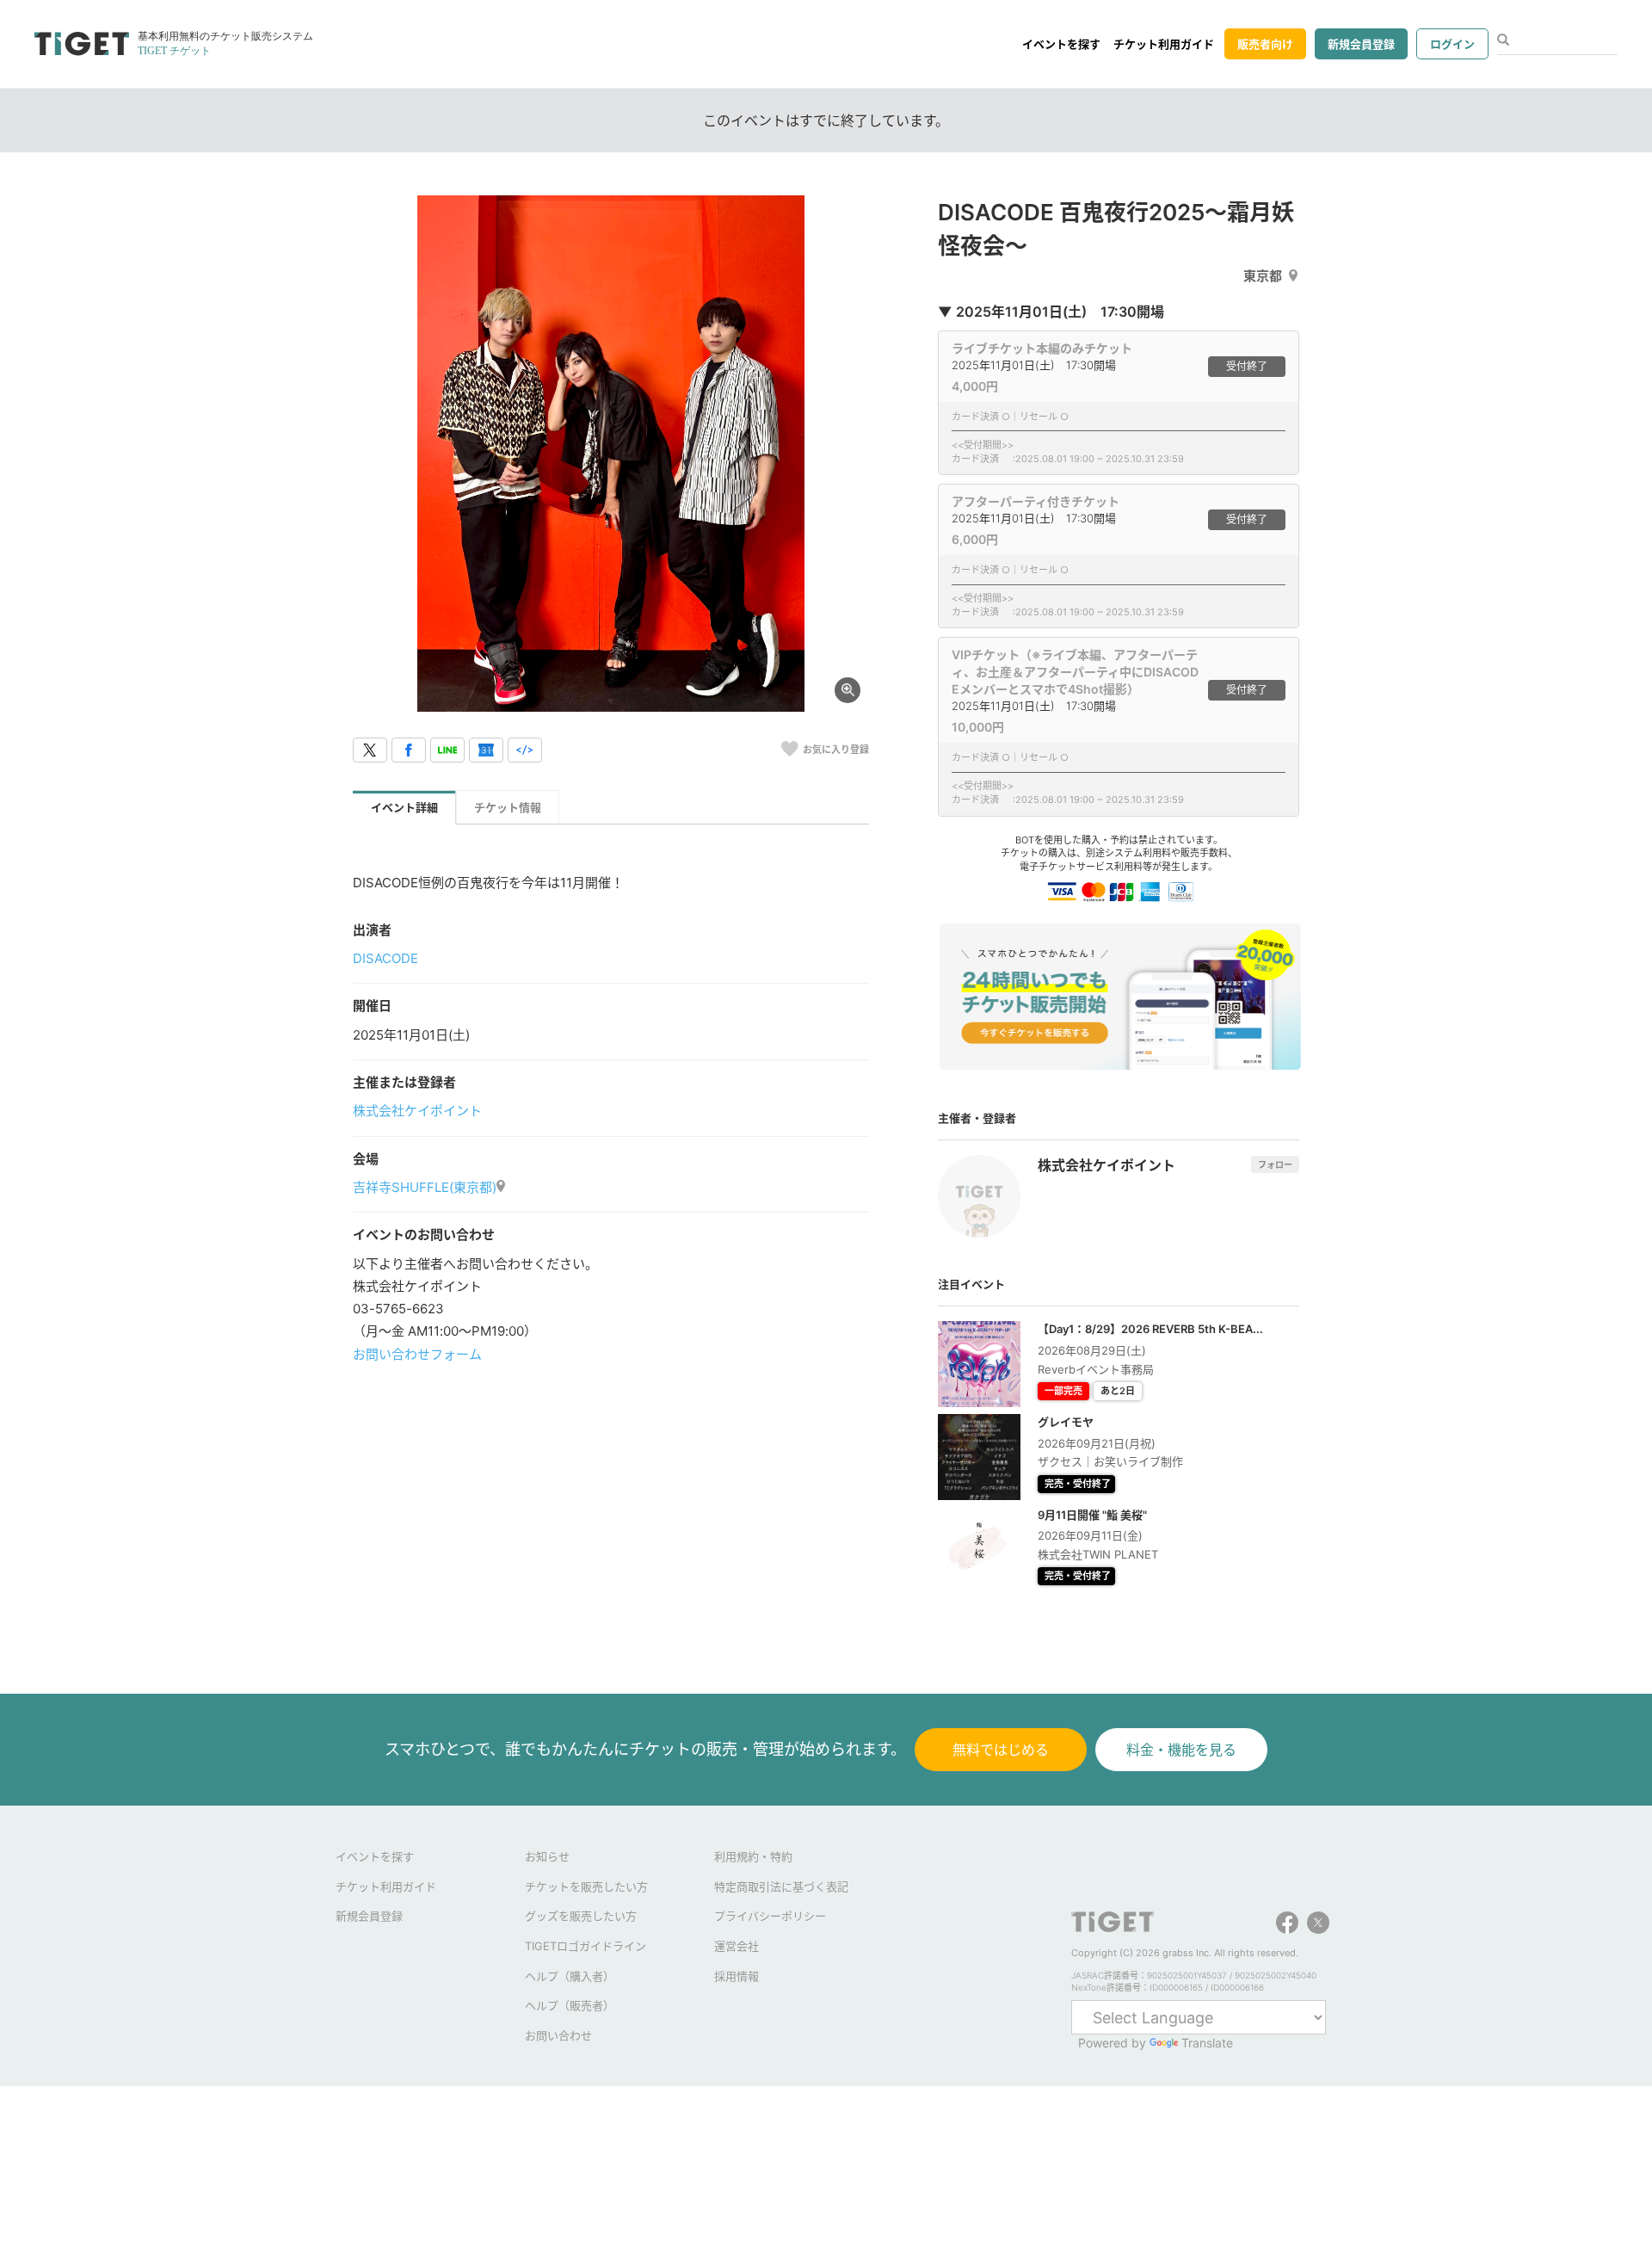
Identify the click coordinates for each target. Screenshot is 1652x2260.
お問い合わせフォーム (417, 1354)
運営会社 (737, 1946)
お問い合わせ (558, 2035)
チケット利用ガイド (1164, 44)
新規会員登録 (1361, 44)
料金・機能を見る (1181, 1750)
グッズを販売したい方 (581, 1916)
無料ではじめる (1001, 1750)
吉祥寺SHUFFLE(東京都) (425, 1187)
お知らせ (547, 1856)
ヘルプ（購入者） (570, 1976)
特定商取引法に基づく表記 (781, 1886)
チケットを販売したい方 (586, 1886)
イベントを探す (1061, 44)
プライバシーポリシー (770, 1916)
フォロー (1275, 1164)
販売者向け (1265, 44)
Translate (1207, 2043)
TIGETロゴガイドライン (586, 1946)
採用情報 (737, 1976)
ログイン (1452, 44)
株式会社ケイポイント (417, 1111)
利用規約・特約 (753, 1856)
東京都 (1263, 276)
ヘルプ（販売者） (570, 2005)
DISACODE (385, 958)
